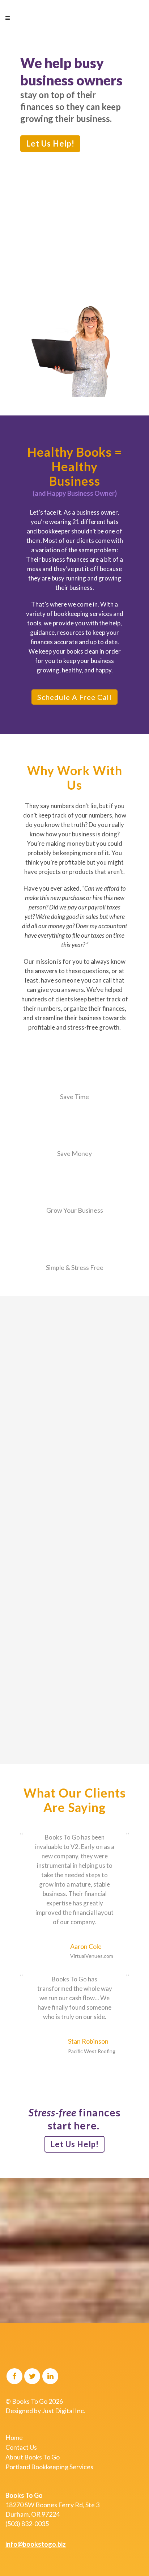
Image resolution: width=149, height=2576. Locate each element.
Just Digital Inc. (64, 2411)
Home (14, 2437)
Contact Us (21, 2447)
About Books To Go (33, 2457)
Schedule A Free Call (74, 697)
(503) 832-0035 (27, 2524)
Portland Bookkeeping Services (49, 2467)
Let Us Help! (50, 143)
